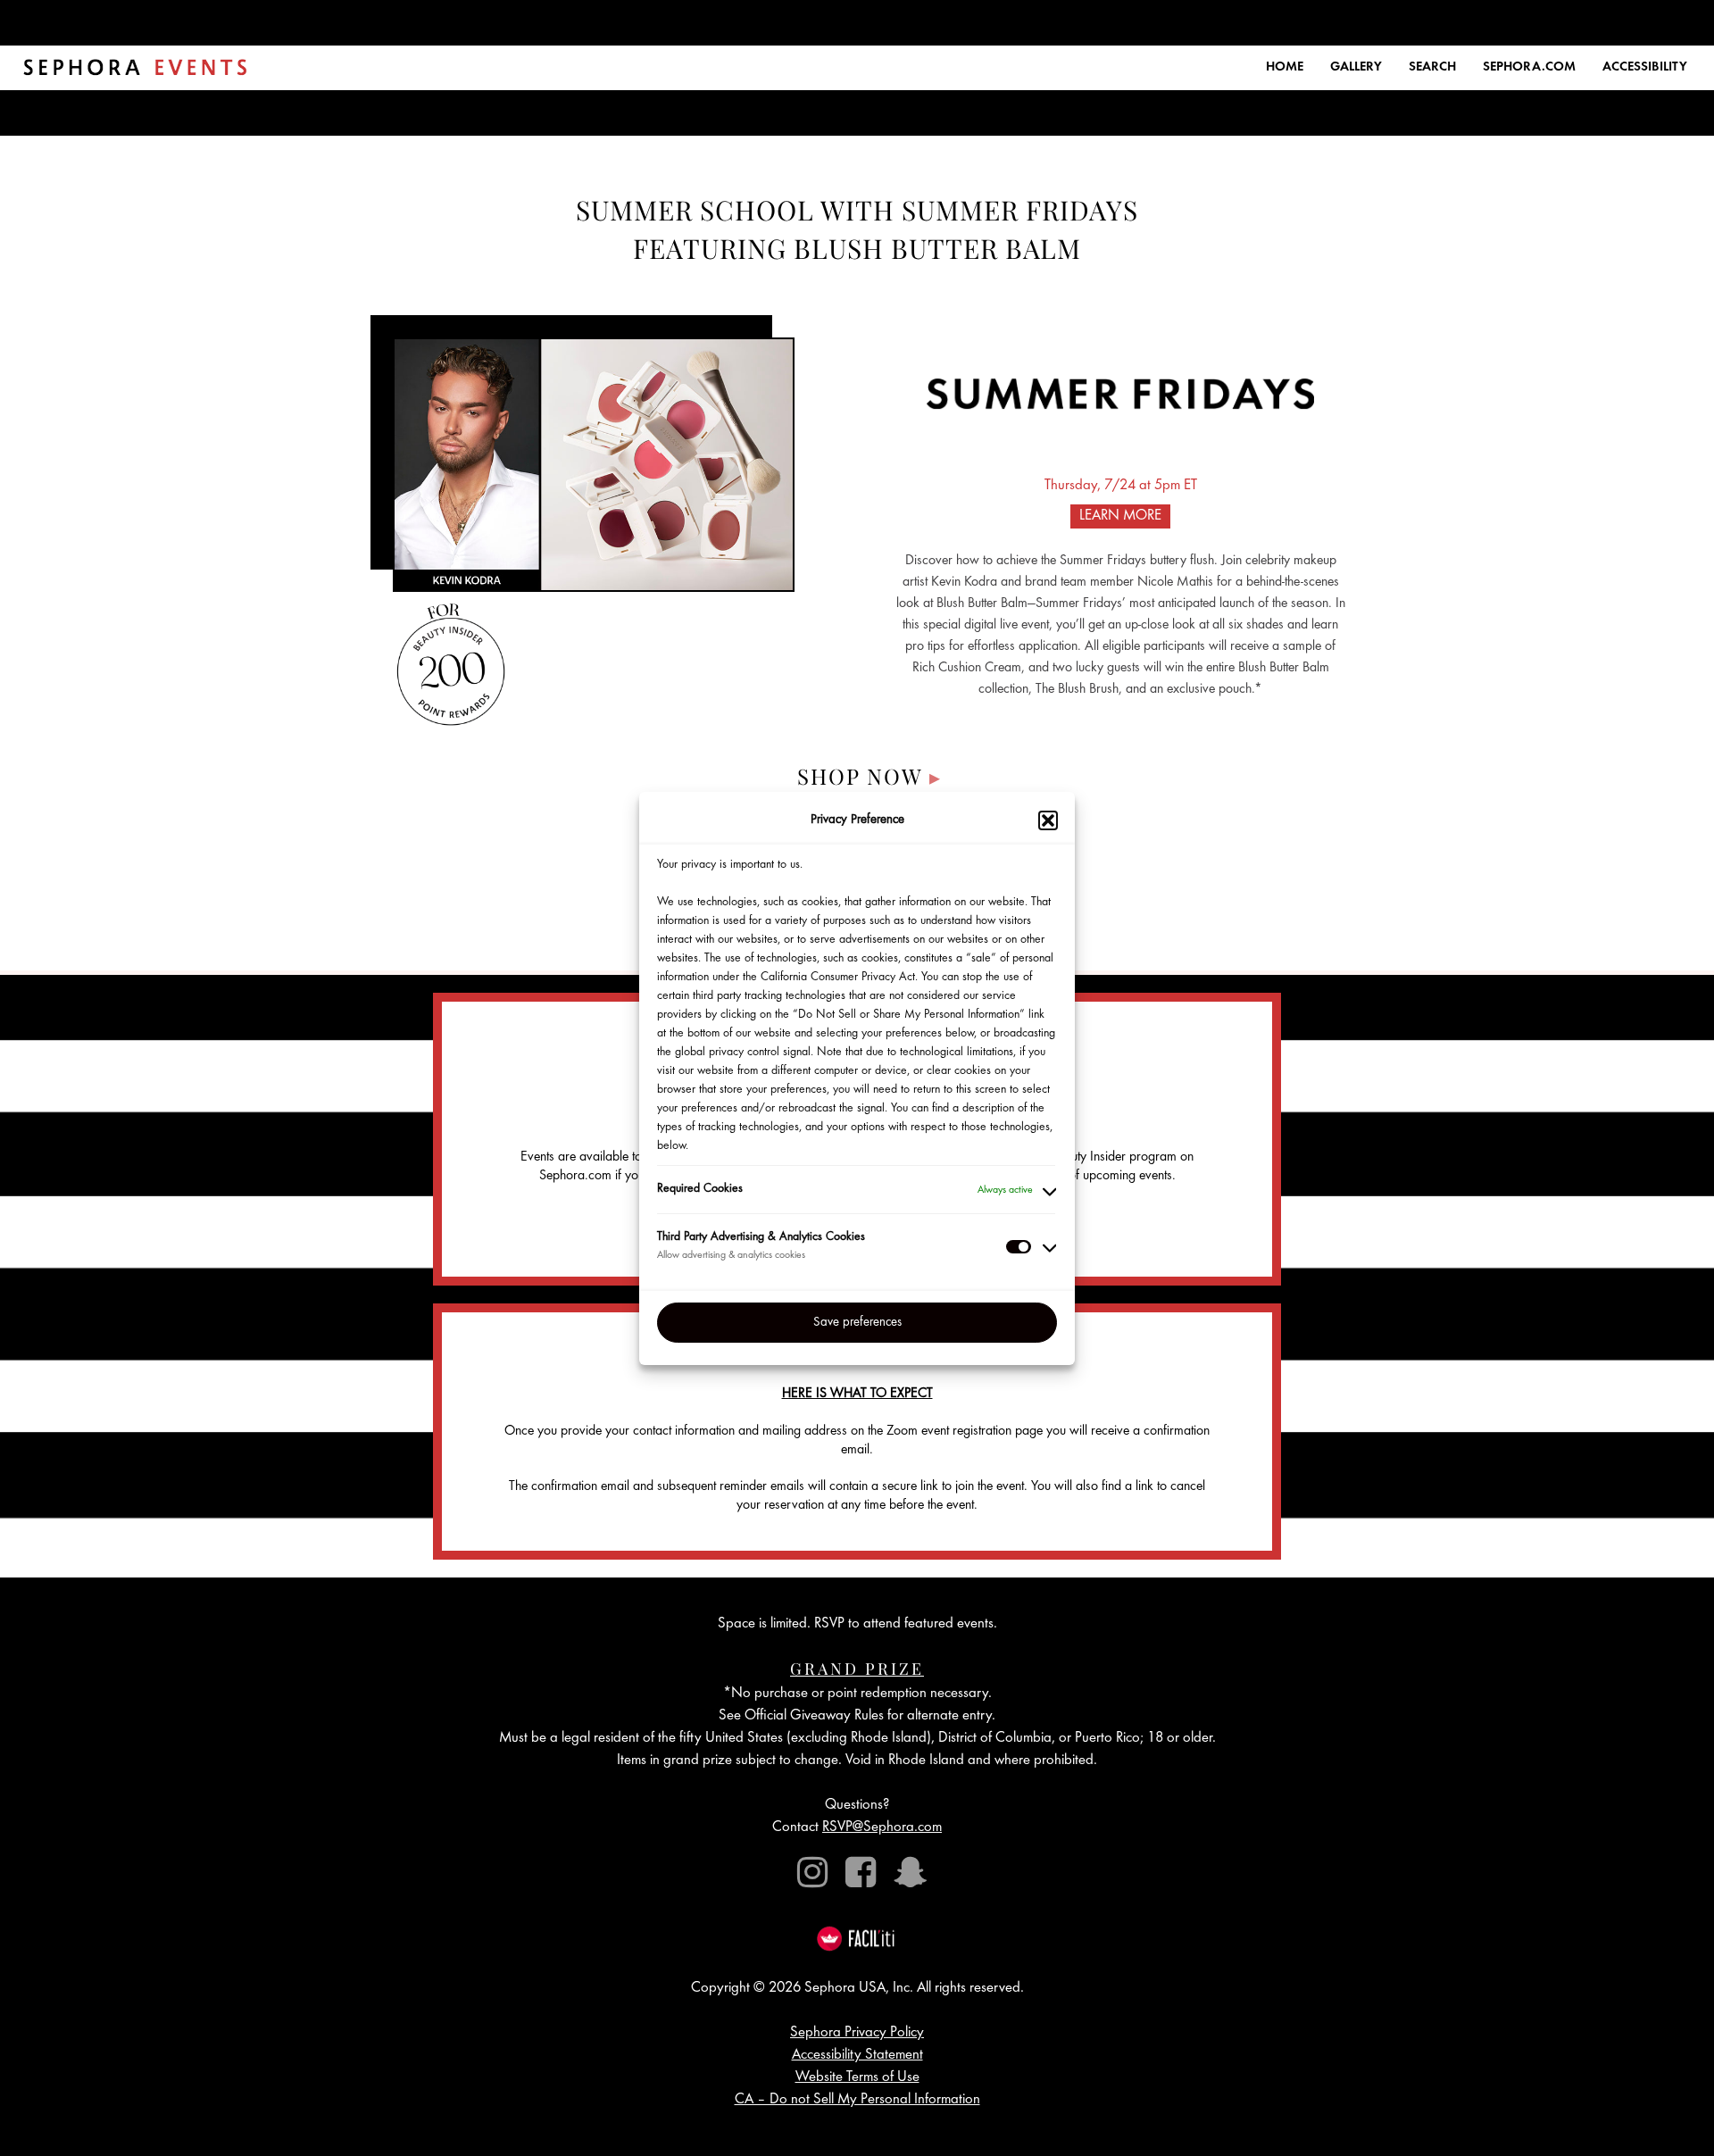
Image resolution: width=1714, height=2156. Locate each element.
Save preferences (857, 1322)
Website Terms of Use (857, 2078)
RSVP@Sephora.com (882, 1828)
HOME (1285, 67)
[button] (1048, 820)
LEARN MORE (1120, 516)
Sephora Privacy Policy (857, 2033)
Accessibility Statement (857, 2056)
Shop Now (869, 776)
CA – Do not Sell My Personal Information (857, 2100)
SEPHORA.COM (1529, 67)
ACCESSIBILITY (1645, 67)
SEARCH (1432, 67)
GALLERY (1356, 67)
